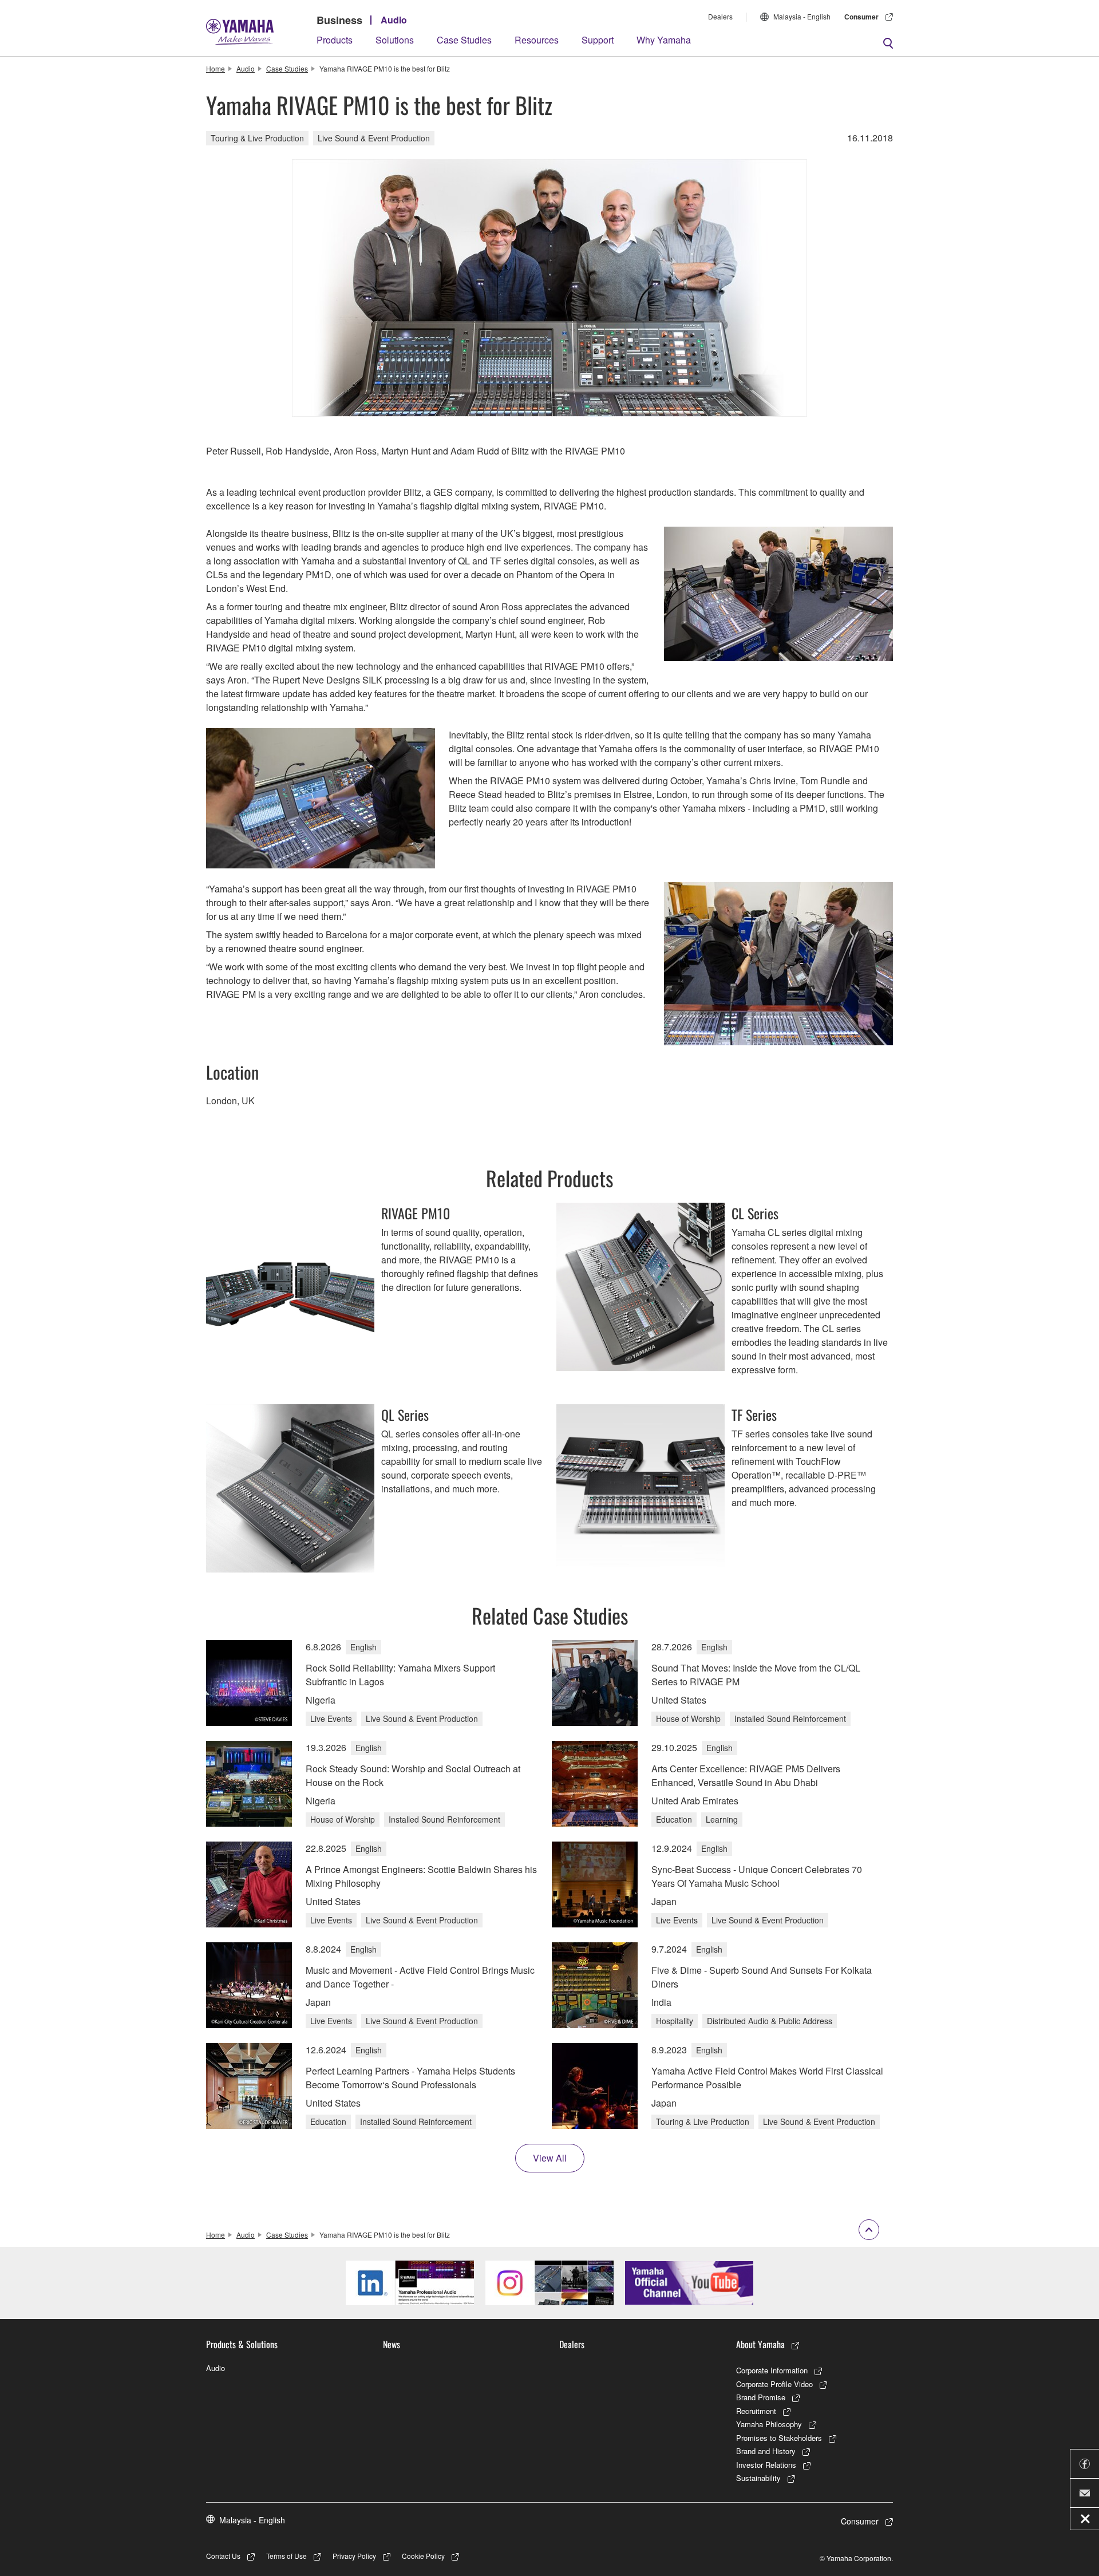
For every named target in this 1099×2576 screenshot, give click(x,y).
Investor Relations (766, 2465)
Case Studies (464, 40)
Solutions (395, 40)
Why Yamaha (664, 40)
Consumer (861, 17)
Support (598, 40)
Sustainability (758, 2478)
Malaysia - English (802, 16)
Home (216, 68)
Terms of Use (286, 2556)
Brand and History (766, 2451)
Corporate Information (772, 2370)
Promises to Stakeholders (779, 2438)
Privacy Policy (354, 2556)
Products (335, 40)
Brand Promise (761, 2397)
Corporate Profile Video (774, 2384)
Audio (394, 20)
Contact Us (223, 2556)
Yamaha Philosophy (769, 2424)
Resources (537, 40)
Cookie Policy (423, 2556)
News (392, 2344)
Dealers (720, 16)
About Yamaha (760, 2344)
